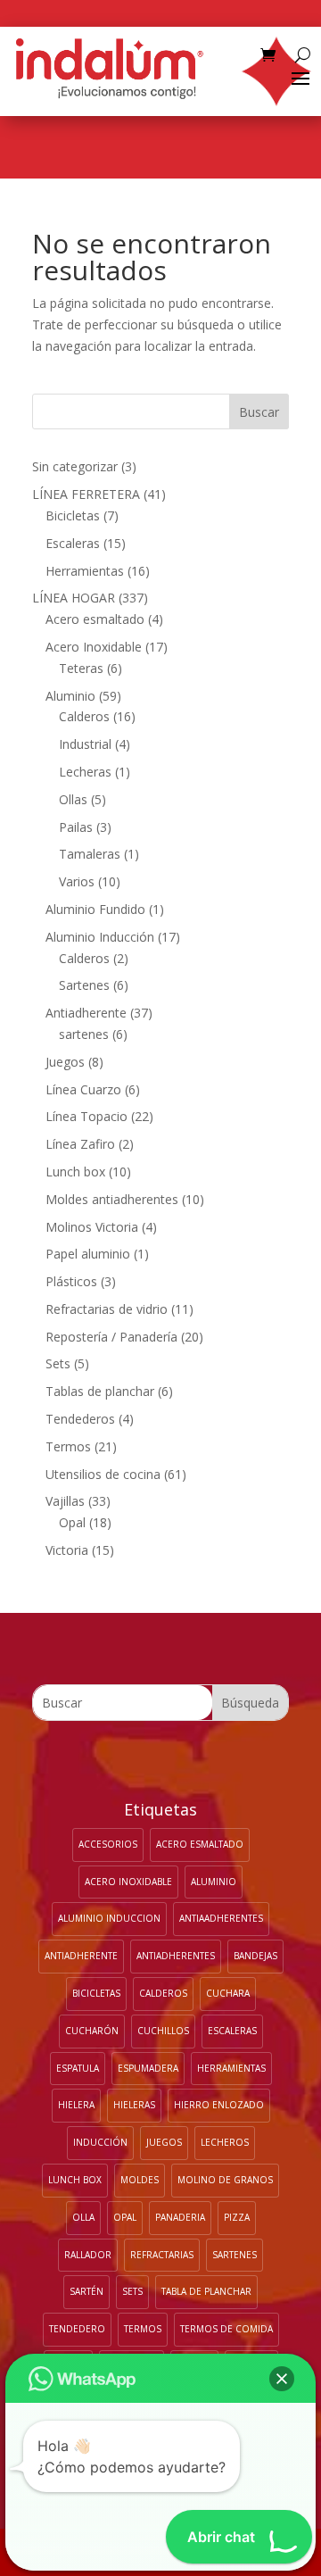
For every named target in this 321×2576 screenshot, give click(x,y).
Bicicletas (96, 1993)
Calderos (163, 1993)
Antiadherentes (176, 1956)
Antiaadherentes (221, 1918)
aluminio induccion (109, 1918)
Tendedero (77, 2329)
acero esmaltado (200, 1844)
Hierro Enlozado (219, 2105)
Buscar (259, 412)
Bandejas (255, 1956)
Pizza (237, 2217)
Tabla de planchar (206, 2291)
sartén (86, 2291)
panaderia (180, 2217)
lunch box (75, 2180)
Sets (132, 2291)
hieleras (134, 2105)
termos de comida (226, 2329)
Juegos (164, 2142)
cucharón (92, 2031)
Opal (125, 2217)
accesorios (108, 1844)
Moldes (140, 2180)
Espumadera (148, 2068)
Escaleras (232, 2031)
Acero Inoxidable (128, 1882)
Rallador (88, 2255)
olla (83, 2217)
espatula (78, 2068)
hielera (76, 2105)
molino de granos (225, 2180)
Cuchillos (163, 2031)
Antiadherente (81, 1956)
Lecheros (225, 2142)
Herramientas (231, 2068)
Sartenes (235, 2255)
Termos (143, 2329)
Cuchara (228, 1993)
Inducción (100, 2142)
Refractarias (162, 2255)
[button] (282, 2379)
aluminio (214, 1882)
